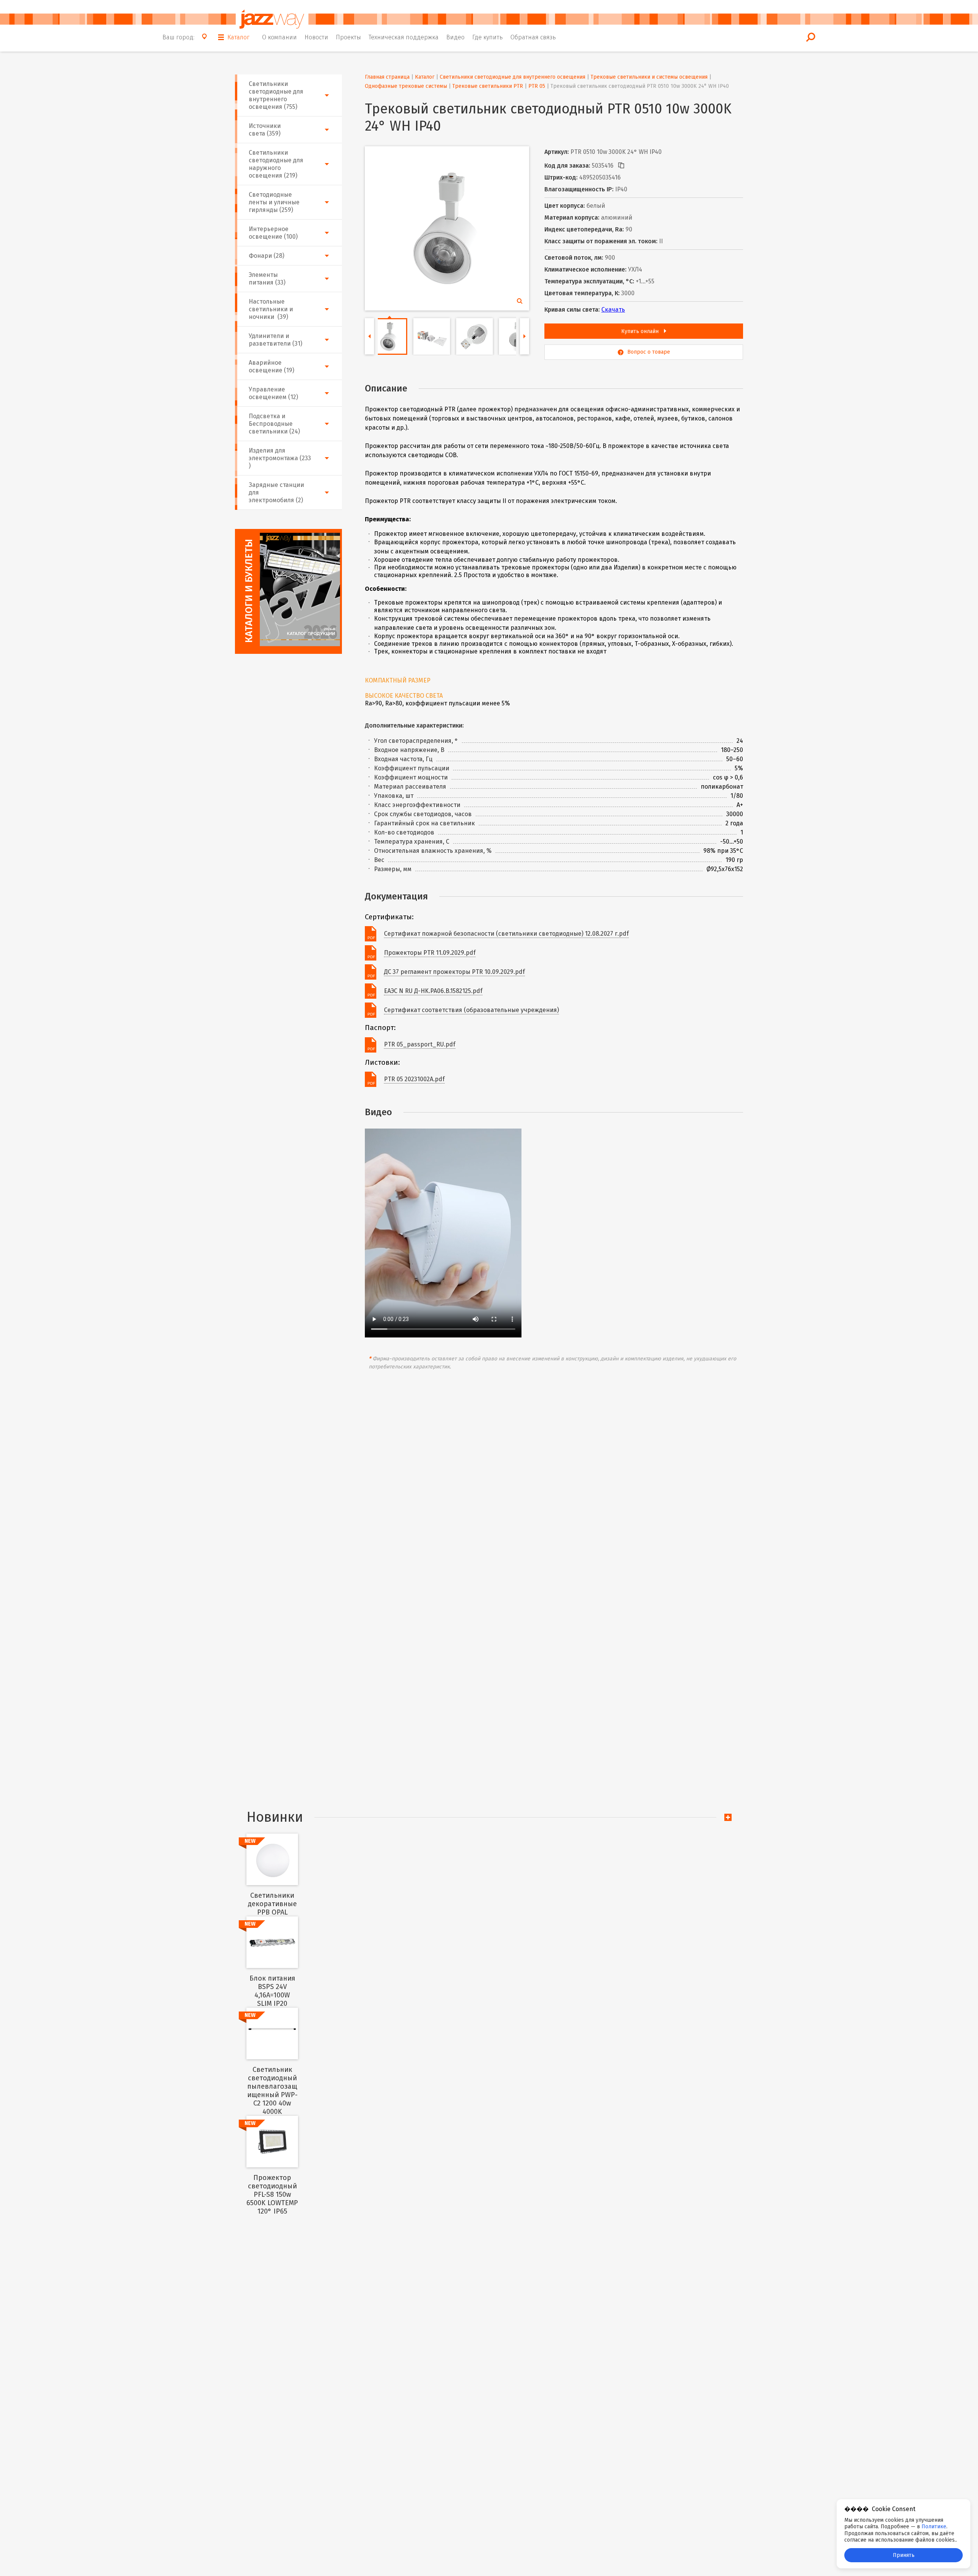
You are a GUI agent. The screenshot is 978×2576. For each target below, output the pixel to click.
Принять (904, 2555)
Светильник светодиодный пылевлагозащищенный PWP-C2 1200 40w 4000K (272, 2091)
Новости (316, 37)
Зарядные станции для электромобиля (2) (276, 492)
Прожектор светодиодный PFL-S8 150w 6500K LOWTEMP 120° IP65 (272, 2194)
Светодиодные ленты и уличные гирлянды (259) (274, 202)
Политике (934, 2527)
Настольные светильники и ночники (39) (271, 309)
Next (525, 336)
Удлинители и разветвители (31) (275, 340)
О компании (279, 37)
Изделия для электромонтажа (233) (280, 458)
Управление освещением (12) (273, 393)
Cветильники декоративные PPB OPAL (272, 1904)
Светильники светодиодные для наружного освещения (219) (276, 164)
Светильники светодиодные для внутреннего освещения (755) (276, 95)
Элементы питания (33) (267, 279)
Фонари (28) (266, 256)
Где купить (487, 37)
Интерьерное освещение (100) (273, 233)
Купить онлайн (641, 331)
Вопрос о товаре (649, 352)
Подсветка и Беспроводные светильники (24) (274, 424)
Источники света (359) (265, 130)
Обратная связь (533, 37)
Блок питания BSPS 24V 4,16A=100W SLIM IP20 (272, 1991)
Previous (369, 336)
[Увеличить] (445, 226)
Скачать (613, 310)
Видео (455, 37)
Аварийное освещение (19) (271, 366)
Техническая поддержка (404, 37)
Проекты (348, 37)
